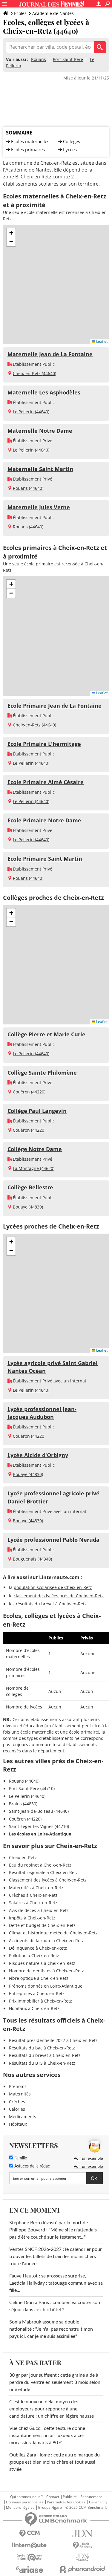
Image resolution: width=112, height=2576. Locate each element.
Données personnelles (25, 2502)
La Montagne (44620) (34, 1168)
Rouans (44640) (28, 488)
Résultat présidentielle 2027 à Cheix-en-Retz (53, 2040)
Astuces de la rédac (32, 2166)
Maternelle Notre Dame (40, 431)
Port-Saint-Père (68, 59)
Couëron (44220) (29, 1092)
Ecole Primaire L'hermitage (44, 744)
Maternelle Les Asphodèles (44, 392)
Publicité (70, 2497)
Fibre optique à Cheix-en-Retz (39, 1978)
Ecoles (20, 13)
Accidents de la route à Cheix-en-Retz (46, 1941)
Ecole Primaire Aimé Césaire (46, 782)
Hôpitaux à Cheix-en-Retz (34, 2008)
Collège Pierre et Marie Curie (46, 1034)
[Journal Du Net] (83, 2533)
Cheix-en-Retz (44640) (34, 373)
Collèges (72, 141)
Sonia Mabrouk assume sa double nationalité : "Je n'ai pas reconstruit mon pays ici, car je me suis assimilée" (51, 2329)
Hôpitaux (18, 2124)
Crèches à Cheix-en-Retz (33, 1895)
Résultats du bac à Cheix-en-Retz (42, 2048)
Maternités (20, 2094)
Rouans (39, 59)
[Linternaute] (30, 2545)
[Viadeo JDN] (83, 2557)
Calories (17, 2109)
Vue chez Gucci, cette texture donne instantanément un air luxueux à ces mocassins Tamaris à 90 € (47, 2436)
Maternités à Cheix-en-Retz (36, 1888)
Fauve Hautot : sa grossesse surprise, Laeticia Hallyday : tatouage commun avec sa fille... (56, 2283)
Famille (20, 2158)
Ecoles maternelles (30, 141)
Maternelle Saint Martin (40, 469)
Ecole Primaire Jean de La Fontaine (55, 706)
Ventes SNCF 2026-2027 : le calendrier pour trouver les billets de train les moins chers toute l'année (56, 2257)
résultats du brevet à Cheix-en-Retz (51, 1604)
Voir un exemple (88, 2158)
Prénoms (18, 2086)
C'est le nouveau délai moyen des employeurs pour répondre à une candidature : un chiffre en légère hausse (52, 2409)
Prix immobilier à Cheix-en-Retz (40, 2001)
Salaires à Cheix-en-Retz (33, 1903)
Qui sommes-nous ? (26, 2497)
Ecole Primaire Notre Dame (44, 820)
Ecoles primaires (28, 149)
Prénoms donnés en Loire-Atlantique (46, 1986)
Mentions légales (20, 2508)
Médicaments (23, 2117)
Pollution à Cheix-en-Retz (34, 1955)
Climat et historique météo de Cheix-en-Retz (53, 1933)
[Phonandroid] (83, 2569)
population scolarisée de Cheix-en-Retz (53, 1587)
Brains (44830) (23, 1804)
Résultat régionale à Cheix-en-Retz (43, 1872)
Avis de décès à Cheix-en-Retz (39, 1910)
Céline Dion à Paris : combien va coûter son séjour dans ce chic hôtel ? (55, 2306)
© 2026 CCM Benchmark (86, 2508)
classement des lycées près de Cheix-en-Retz (59, 1596)
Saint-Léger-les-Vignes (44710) (39, 1826)
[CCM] (30, 2533)
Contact (53, 2497)
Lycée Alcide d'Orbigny (38, 1455)
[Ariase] (30, 2569)
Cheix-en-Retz (23, 1857)
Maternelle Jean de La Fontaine (50, 354)
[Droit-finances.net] (83, 2545)
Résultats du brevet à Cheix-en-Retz (45, 2055)
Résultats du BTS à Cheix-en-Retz (42, 2063)
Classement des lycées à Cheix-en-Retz (48, 1880)
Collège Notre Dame (35, 1149)
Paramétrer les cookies (66, 2502)
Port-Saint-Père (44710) (32, 1788)
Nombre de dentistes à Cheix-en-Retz (46, 1971)
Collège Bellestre (30, 1187)
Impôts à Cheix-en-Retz (32, 1918)
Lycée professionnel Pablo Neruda (53, 1540)
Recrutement (91, 2497)
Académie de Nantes (53, 13)
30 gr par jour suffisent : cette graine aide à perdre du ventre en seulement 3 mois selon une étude (55, 2382)
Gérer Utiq (98, 2502)
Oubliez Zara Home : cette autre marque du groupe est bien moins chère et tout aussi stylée (55, 2462)
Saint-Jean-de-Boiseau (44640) (39, 1811)
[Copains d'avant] (30, 2557)
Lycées (70, 149)
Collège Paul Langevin (37, 1111)
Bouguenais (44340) (32, 1559)
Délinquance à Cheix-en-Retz (38, 1948)
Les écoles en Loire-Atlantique (40, 1834)
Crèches (17, 2102)
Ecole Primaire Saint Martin (45, 859)
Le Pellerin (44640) (31, 412)
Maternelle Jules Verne (39, 507)
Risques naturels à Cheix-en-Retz (42, 1963)
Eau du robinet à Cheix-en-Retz (40, 1865)
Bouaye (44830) (28, 1207)
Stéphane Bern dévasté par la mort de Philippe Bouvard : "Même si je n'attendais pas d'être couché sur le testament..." (53, 2230)
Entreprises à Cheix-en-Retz (37, 1993)
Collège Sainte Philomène (42, 1073)
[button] (11, 233)
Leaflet (101, 341)
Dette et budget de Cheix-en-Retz (42, 1925)
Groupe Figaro (50, 2508)
